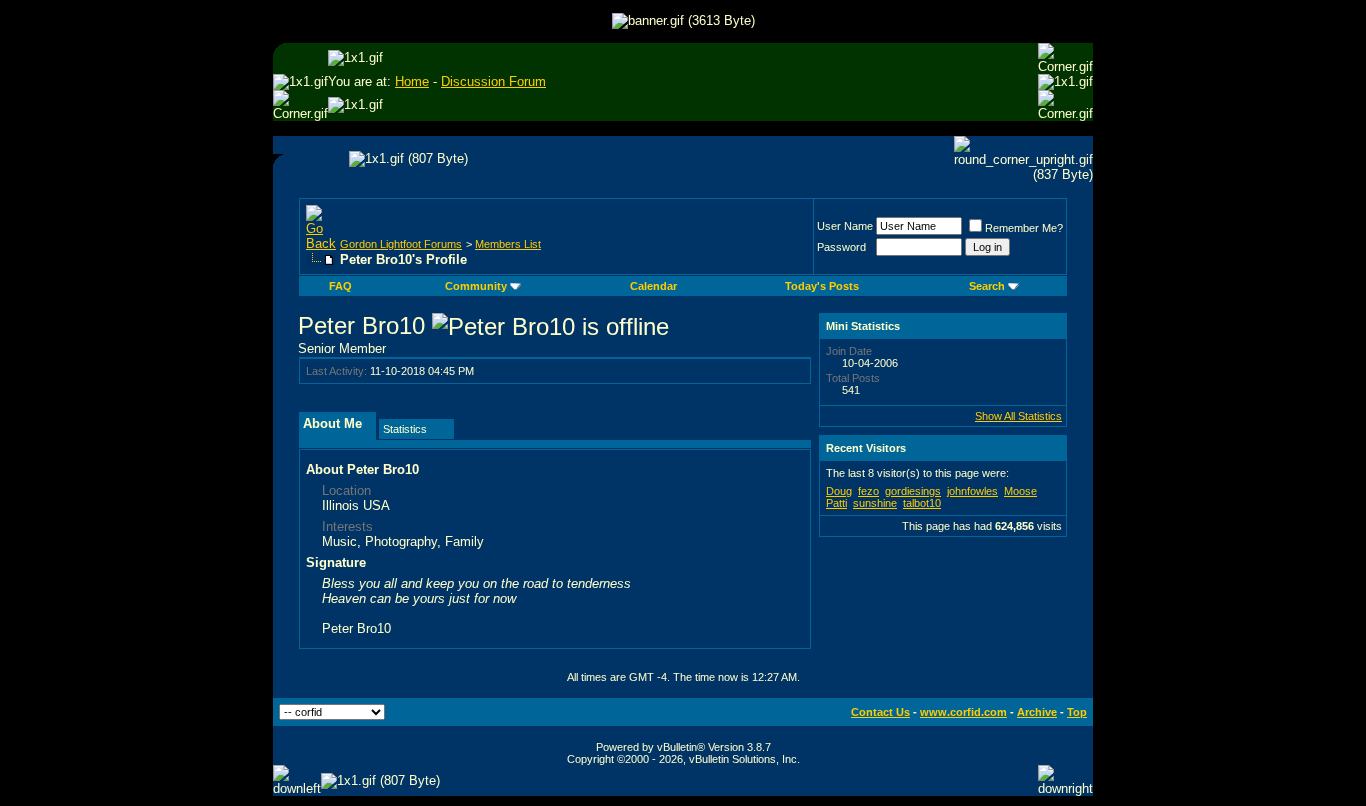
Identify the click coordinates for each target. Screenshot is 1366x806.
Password (841, 247)
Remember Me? (1024, 228)
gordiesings (913, 491)
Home (412, 81)
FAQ (340, 286)
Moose (1020, 491)
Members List (508, 244)
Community (476, 286)
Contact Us (880, 712)
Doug (839, 491)
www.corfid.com (963, 712)
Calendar (653, 286)
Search (987, 286)
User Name (845, 226)
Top (1077, 712)
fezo (868, 491)
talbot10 (922, 503)
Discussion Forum (493, 81)
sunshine (875, 503)
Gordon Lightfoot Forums (401, 244)
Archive (1037, 712)
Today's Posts (822, 286)
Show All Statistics (1018, 416)
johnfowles (972, 491)
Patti (836, 503)
